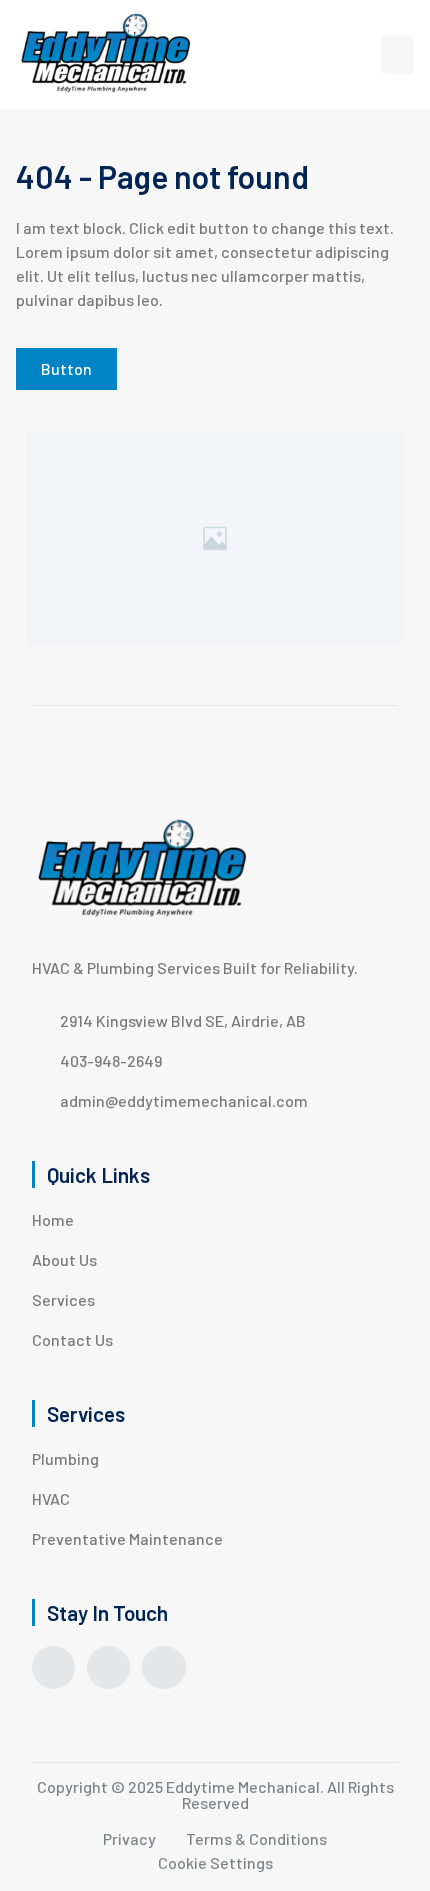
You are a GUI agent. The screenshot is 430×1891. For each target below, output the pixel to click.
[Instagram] (108, 1667)
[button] (397, 54)
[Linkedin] (163, 1667)
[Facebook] (53, 1667)
